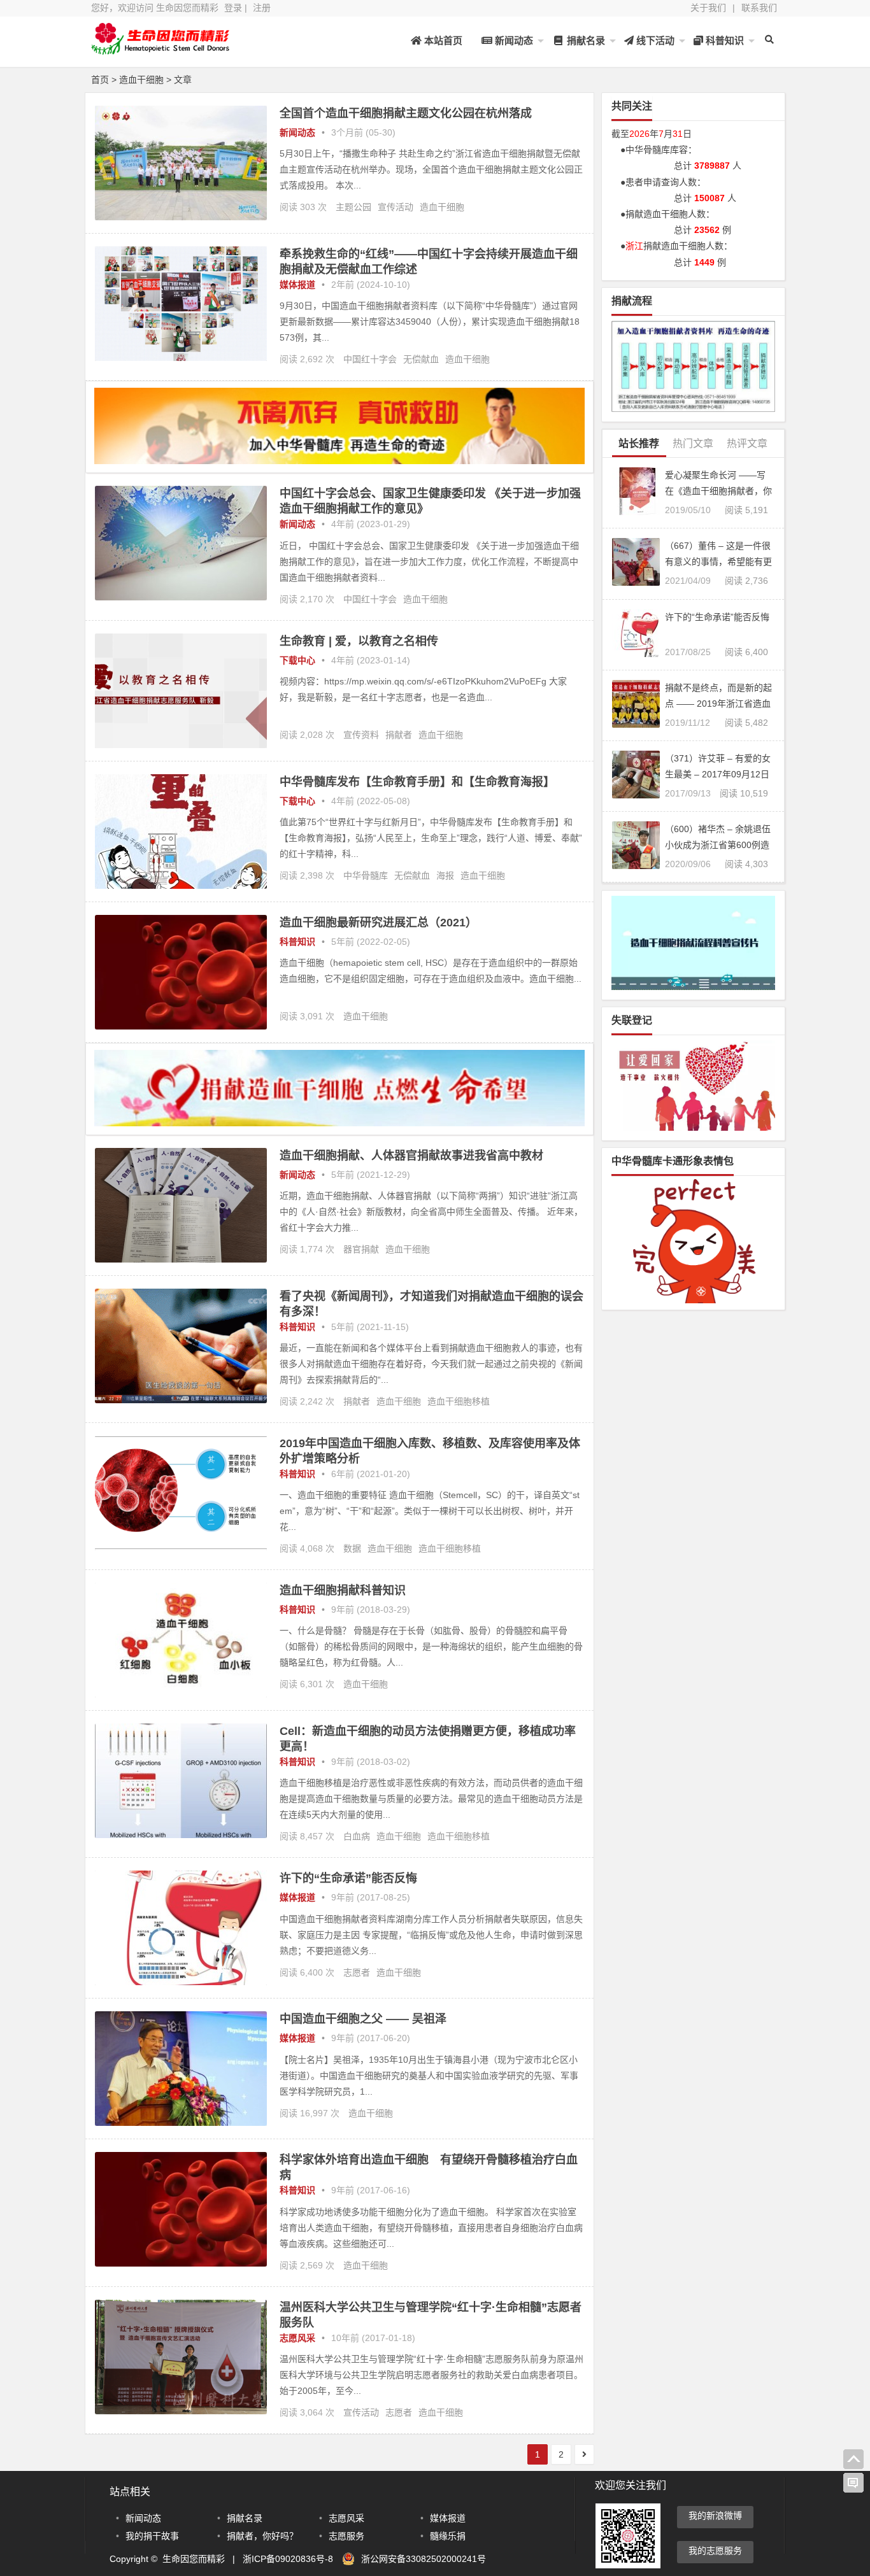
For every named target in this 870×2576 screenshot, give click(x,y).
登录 (233, 8)
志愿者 (357, 1972)
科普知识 (724, 40)
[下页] (584, 2454)
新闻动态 (513, 40)
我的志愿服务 (715, 2551)
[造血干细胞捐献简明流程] (693, 366)
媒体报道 (297, 285)
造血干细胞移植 (459, 1401)
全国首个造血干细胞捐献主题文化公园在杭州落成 (406, 113)
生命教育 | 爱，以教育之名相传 (359, 641)
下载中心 (297, 660)
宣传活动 (396, 207)
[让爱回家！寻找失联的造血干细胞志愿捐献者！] (693, 1086)
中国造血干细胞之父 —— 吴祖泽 (363, 2019)
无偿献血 (421, 359)
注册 (262, 8)
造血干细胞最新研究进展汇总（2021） (378, 923)
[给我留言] (853, 2483)
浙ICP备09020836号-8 (288, 2559)
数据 (352, 1548)
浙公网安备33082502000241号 (424, 2559)
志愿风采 (297, 2338)
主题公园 (353, 207)
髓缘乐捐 (448, 2536)
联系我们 (759, 8)
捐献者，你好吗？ (262, 2536)
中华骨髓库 (366, 875)
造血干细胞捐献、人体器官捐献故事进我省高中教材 (411, 1156)
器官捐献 (361, 1249)
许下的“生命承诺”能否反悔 (348, 1878)
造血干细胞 (442, 207)
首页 (100, 80)
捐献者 (399, 735)
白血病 (357, 1836)
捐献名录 (585, 40)
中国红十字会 (370, 359)
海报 (445, 875)
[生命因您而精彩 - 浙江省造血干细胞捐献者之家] (161, 49)
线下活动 (654, 40)
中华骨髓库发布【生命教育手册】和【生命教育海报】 (417, 782)
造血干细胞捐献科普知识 (343, 1590)
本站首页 (442, 40)
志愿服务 (346, 2536)
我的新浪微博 (715, 2516)
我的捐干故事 (152, 2536)
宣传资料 (361, 735)
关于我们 (708, 8)
